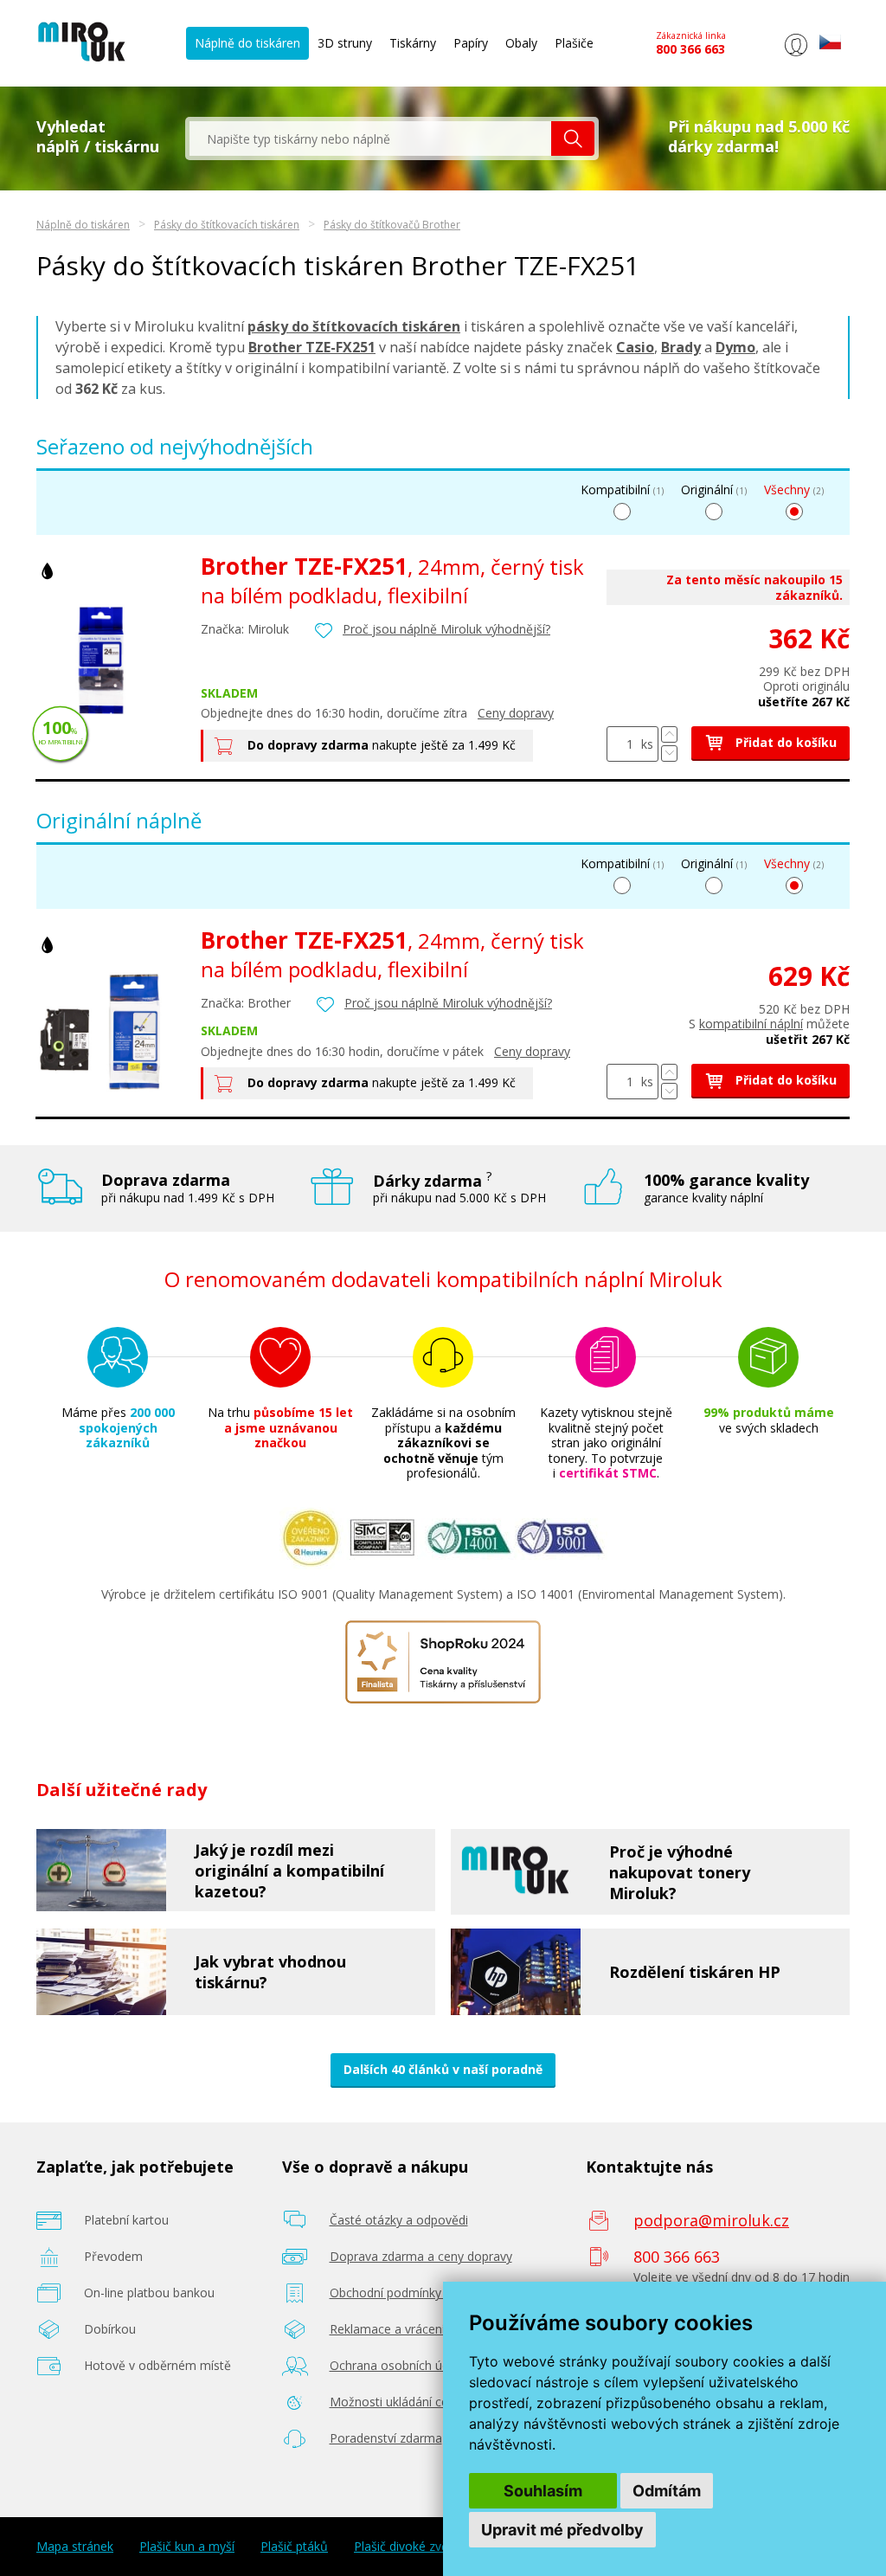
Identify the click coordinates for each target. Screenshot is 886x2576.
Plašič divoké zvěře (407, 2547)
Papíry (471, 43)
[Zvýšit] (669, 734)
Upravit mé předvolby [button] (562, 2530)
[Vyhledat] (573, 138)
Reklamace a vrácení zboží (404, 2329)
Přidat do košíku (784, 742)
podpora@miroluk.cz (711, 2220)
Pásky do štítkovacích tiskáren (227, 225)
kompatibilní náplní (751, 1024)
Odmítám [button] (667, 2491)
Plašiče (574, 43)
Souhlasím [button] (543, 2491)
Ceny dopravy (516, 713)
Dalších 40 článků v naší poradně (443, 2069)
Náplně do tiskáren (247, 43)
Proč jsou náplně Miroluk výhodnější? (446, 629)
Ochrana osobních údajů (398, 2365)
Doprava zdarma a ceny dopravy (421, 2256)
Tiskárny (413, 43)
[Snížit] (669, 753)
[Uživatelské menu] (796, 56)
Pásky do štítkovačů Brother (392, 225)
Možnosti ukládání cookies (404, 2402)
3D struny (345, 43)
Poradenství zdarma (386, 2438)
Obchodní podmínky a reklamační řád (434, 2293)
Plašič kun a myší (187, 2547)
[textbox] (370, 138)
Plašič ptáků (294, 2547)
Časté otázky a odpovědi (399, 2220)
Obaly (521, 43)
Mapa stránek (75, 2547)
